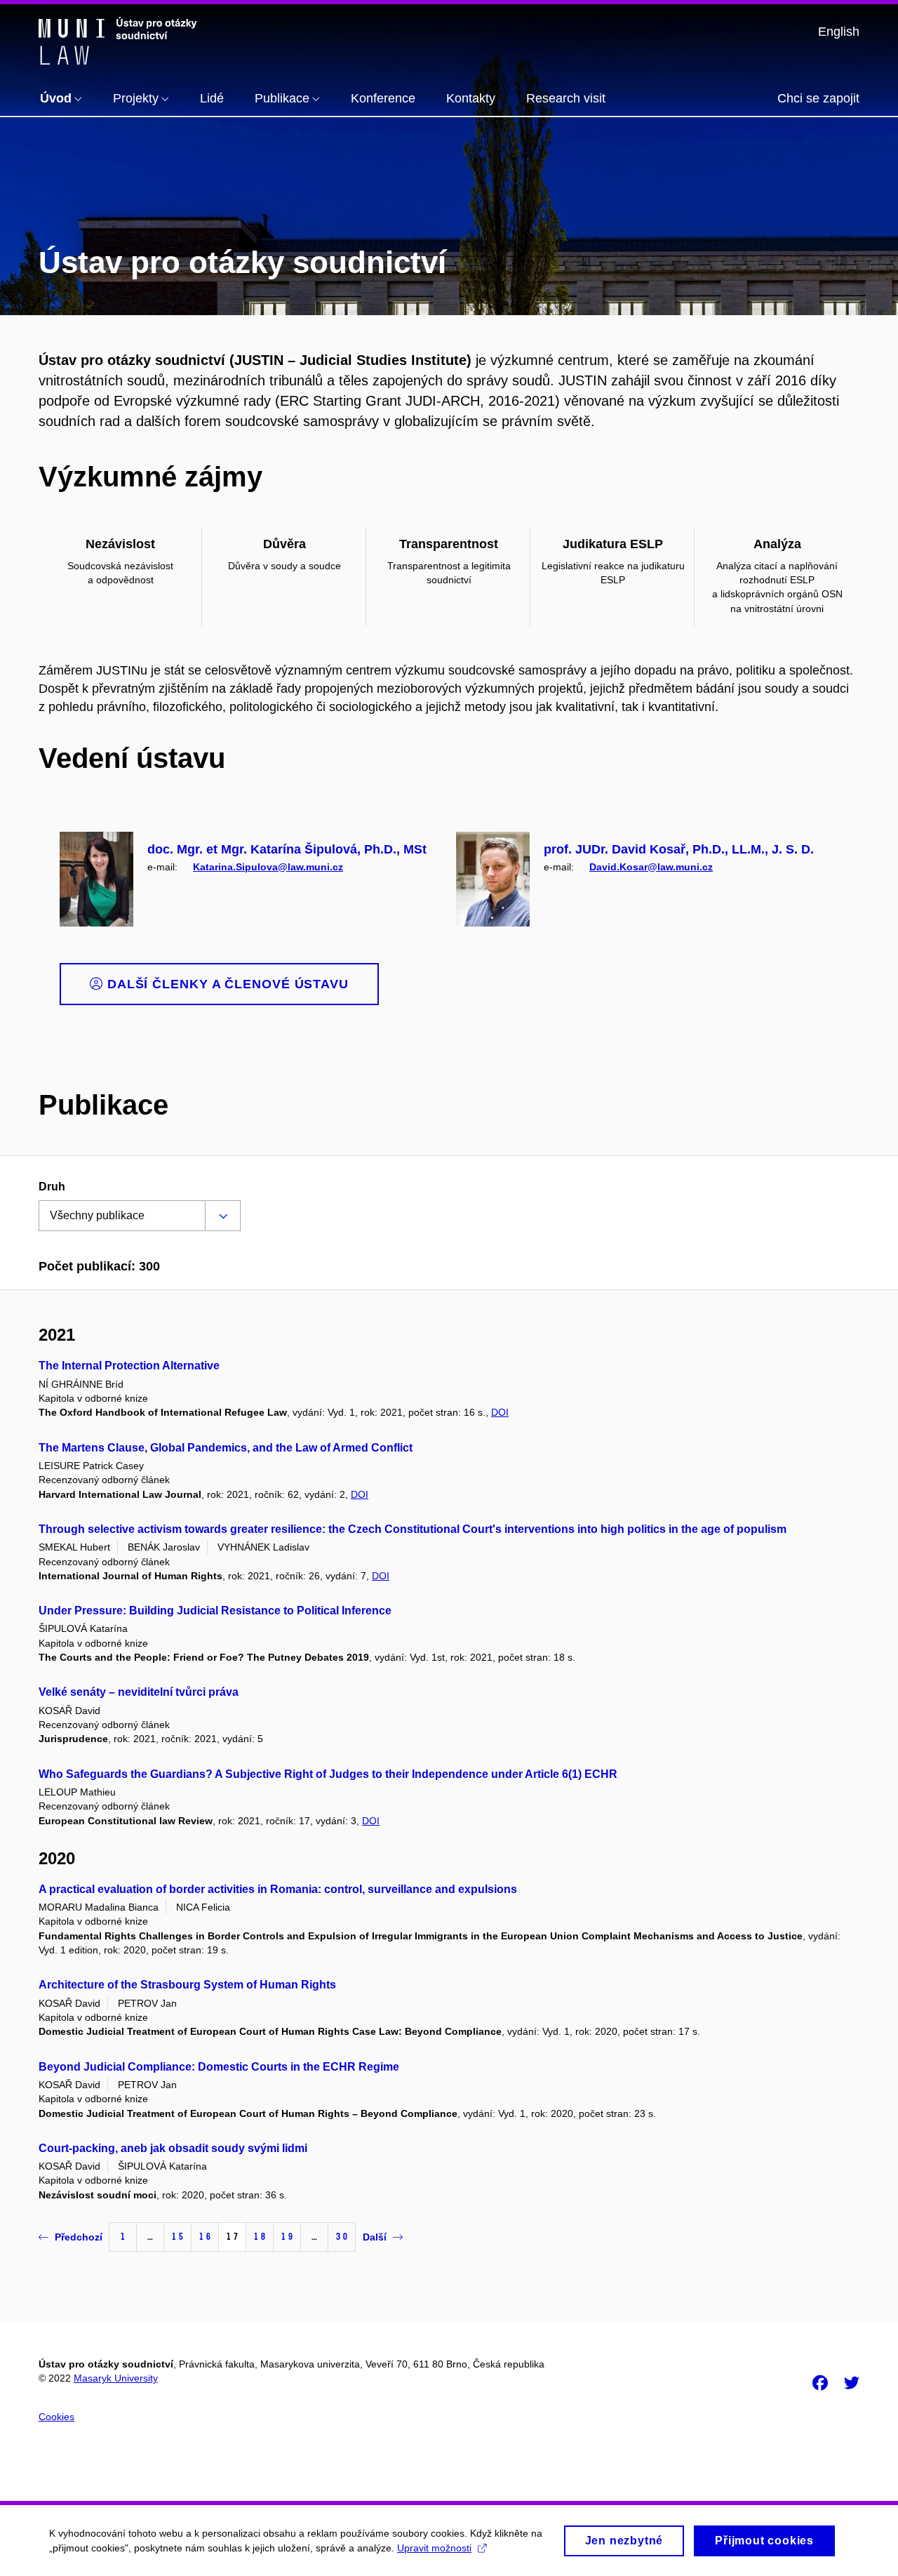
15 (177, 2237)
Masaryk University (116, 2378)
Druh (52, 1187)
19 (287, 2237)
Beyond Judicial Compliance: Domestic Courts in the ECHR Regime (219, 2067)
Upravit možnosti (434, 2548)
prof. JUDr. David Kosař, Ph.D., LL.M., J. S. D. (679, 849)
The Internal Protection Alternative (129, 1366)
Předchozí (79, 2237)
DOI (500, 1412)
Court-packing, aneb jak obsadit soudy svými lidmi (173, 2148)
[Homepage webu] (118, 41)
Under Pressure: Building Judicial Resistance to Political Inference (215, 1611)
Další (375, 2237)
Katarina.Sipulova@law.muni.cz (268, 867)
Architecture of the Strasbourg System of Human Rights (187, 1985)
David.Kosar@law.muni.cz (651, 867)
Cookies (56, 2417)
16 (205, 2237)
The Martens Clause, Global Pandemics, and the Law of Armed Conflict (226, 1448)
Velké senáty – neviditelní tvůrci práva (139, 1692)
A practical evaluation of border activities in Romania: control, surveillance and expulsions (278, 1889)
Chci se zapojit (818, 98)
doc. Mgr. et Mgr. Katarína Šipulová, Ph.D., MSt (287, 849)
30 (342, 2237)
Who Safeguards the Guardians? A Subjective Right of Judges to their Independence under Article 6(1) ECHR (328, 1774)
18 (260, 2237)
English (839, 32)
